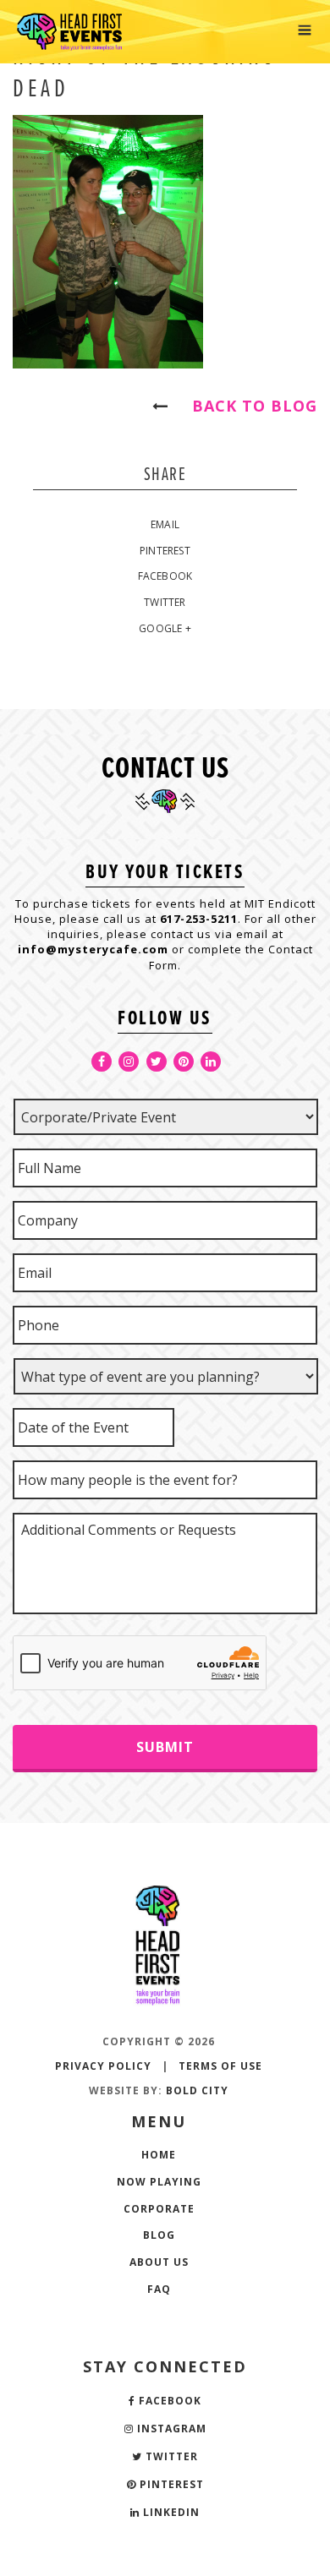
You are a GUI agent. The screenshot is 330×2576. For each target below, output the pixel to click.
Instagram (170, 2429)
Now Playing (159, 2182)
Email (165, 524)
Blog (159, 2235)
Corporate (159, 2209)
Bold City (197, 2090)
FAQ (159, 2289)
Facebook (165, 576)
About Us (159, 2262)
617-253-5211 (199, 919)
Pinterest (165, 551)
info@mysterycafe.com (93, 949)
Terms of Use (220, 2066)
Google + (165, 628)
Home (159, 2155)
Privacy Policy (103, 2066)
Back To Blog (247, 406)
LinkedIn (170, 2512)
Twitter (165, 602)
